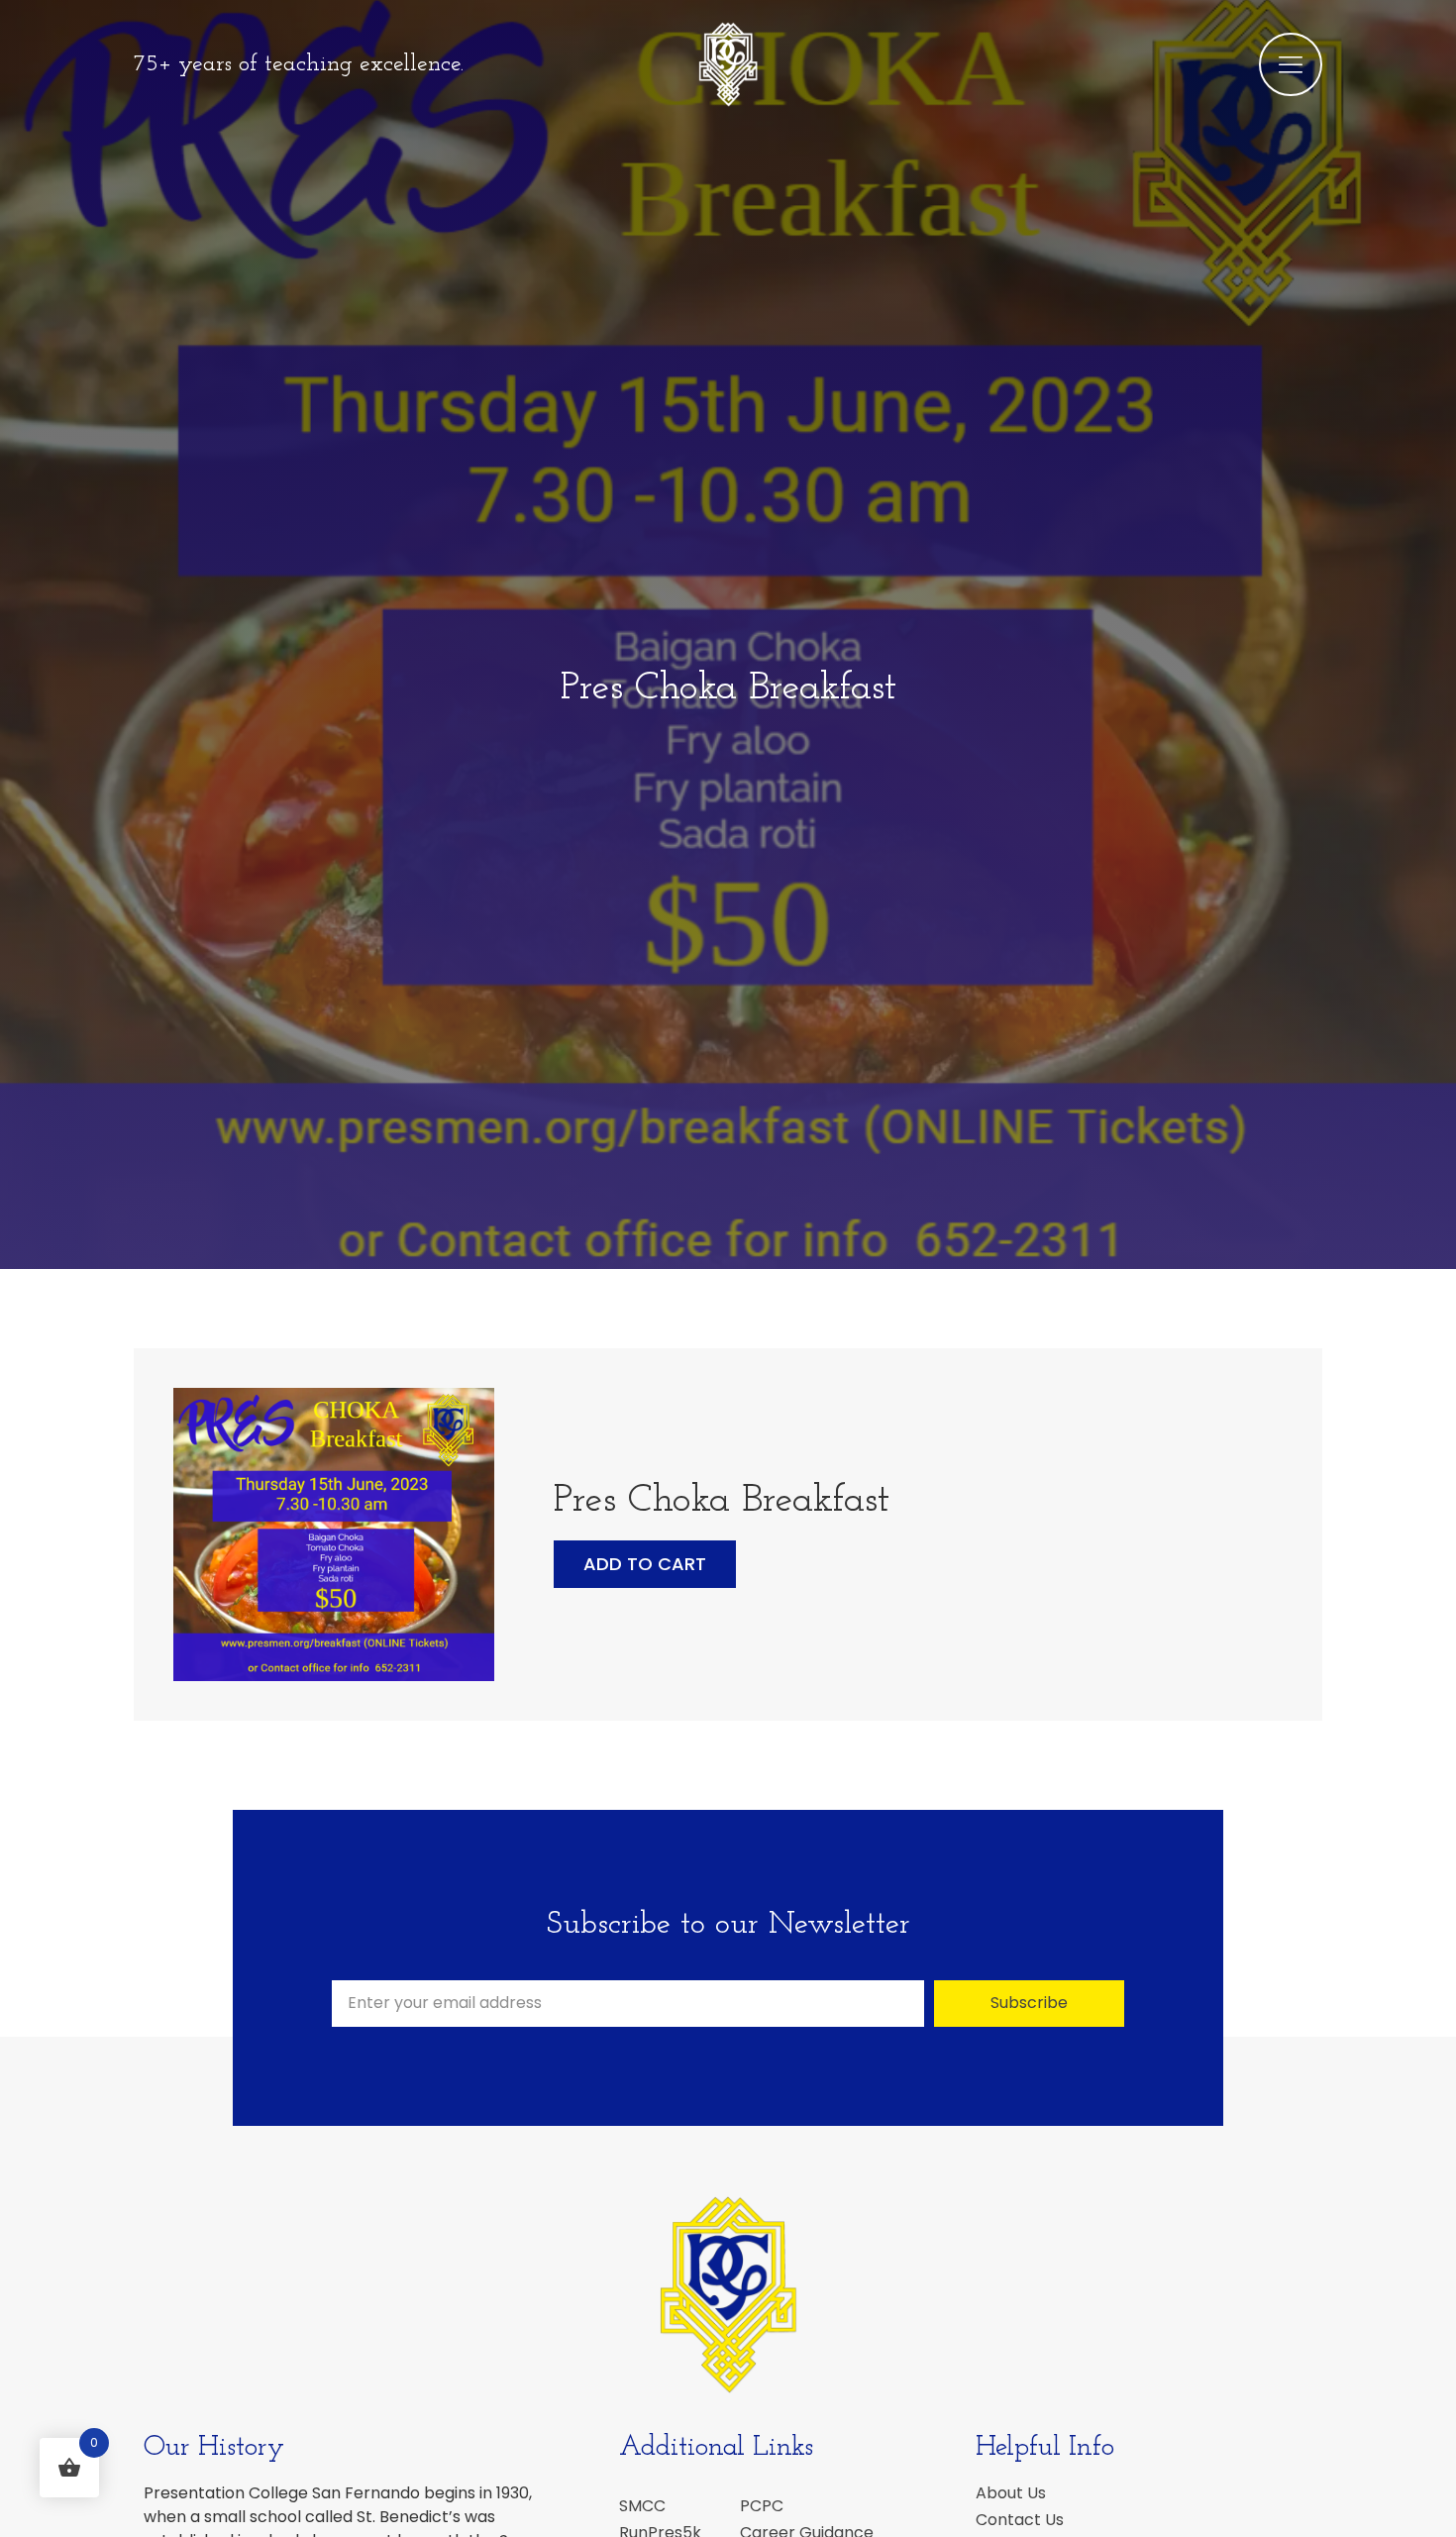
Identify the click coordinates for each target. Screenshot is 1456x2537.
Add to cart (645, 1564)
